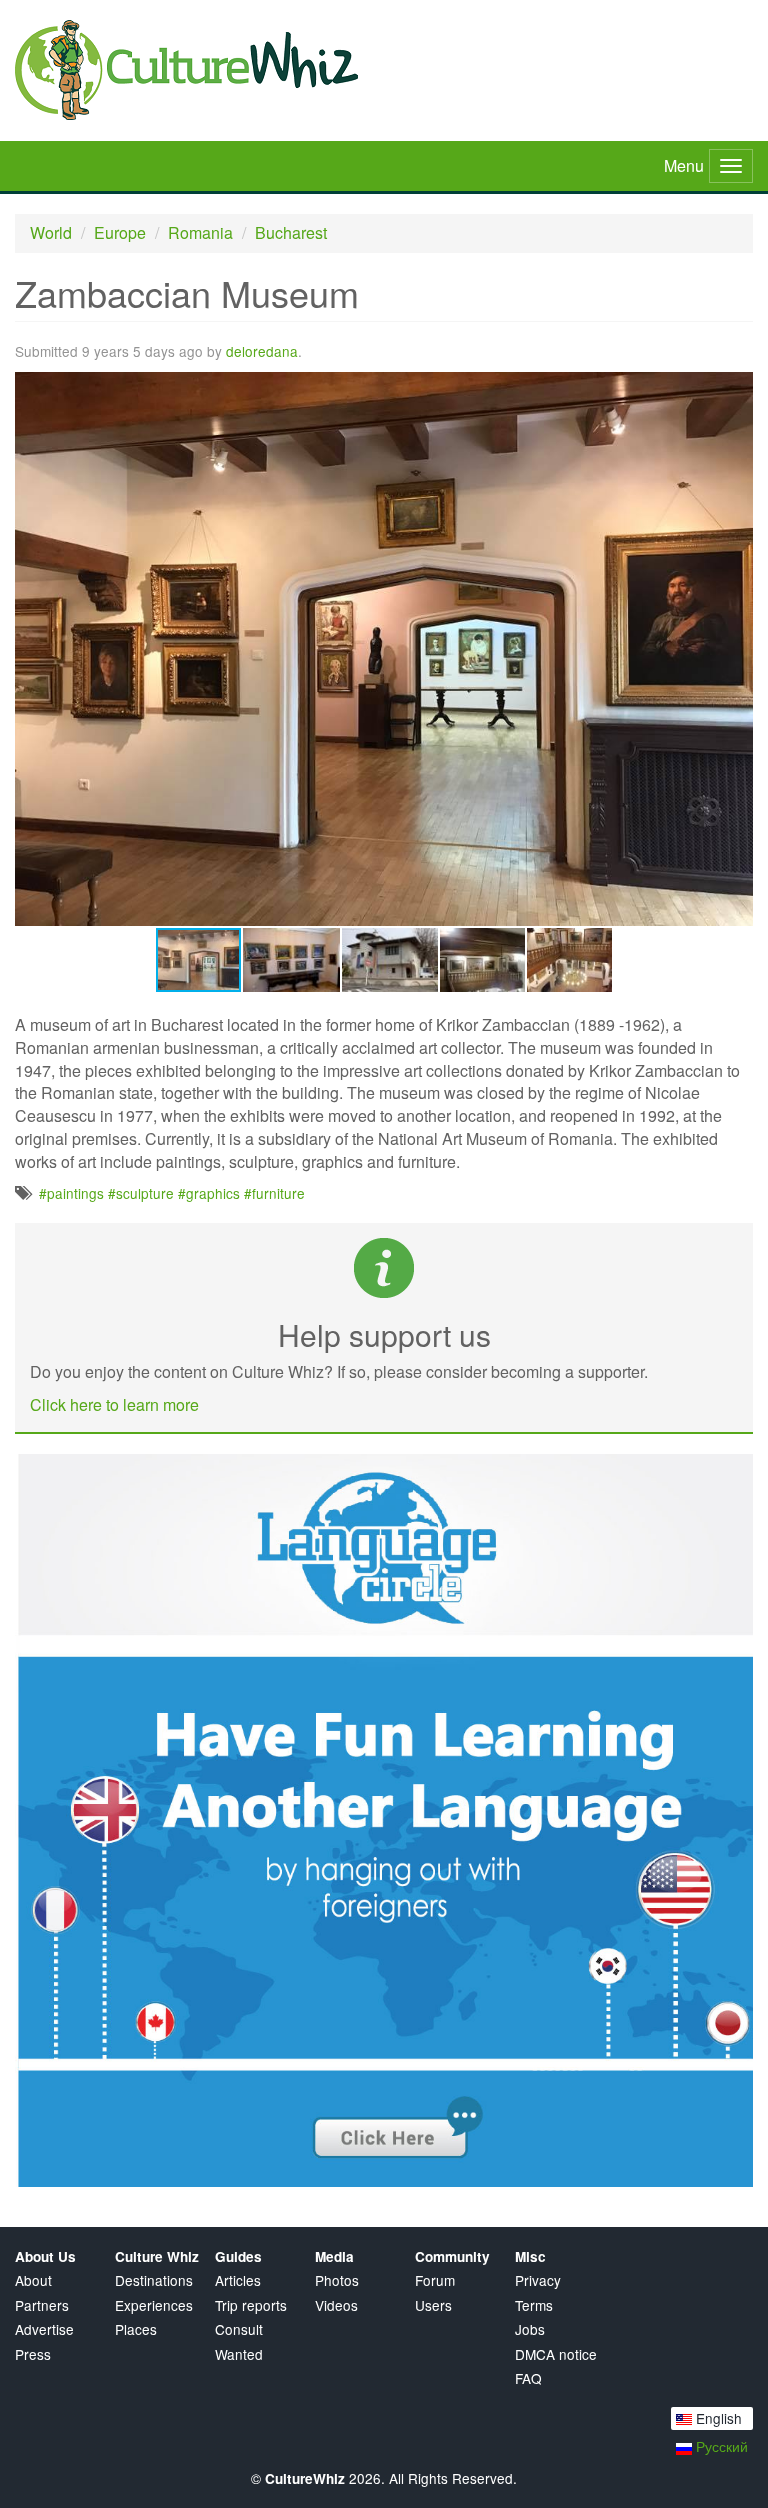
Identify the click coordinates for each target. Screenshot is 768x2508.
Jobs (530, 2329)
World (51, 232)
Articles (238, 2280)
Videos (336, 2305)
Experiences (154, 2305)
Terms (534, 2305)
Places (136, 2329)
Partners (42, 2305)
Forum (435, 2280)
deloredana (262, 351)
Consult (239, 2329)
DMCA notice (556, 2354)
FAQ (528, 2378)
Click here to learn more (114, 1404)
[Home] (384, 70)
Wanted (239, 2354)
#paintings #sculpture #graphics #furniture (172, 1193)
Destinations (154, 2280)
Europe (120, 232)
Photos (337, 2280)
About (33, 2280)
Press (33, 2354)
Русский (720, 2446)
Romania (200, 232)
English (717, 2418)
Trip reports (251, 2305)
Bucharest (291, 232)
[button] (735, 390)
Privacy (538, 2280)
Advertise (44, 2329)
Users (433, 2305)
